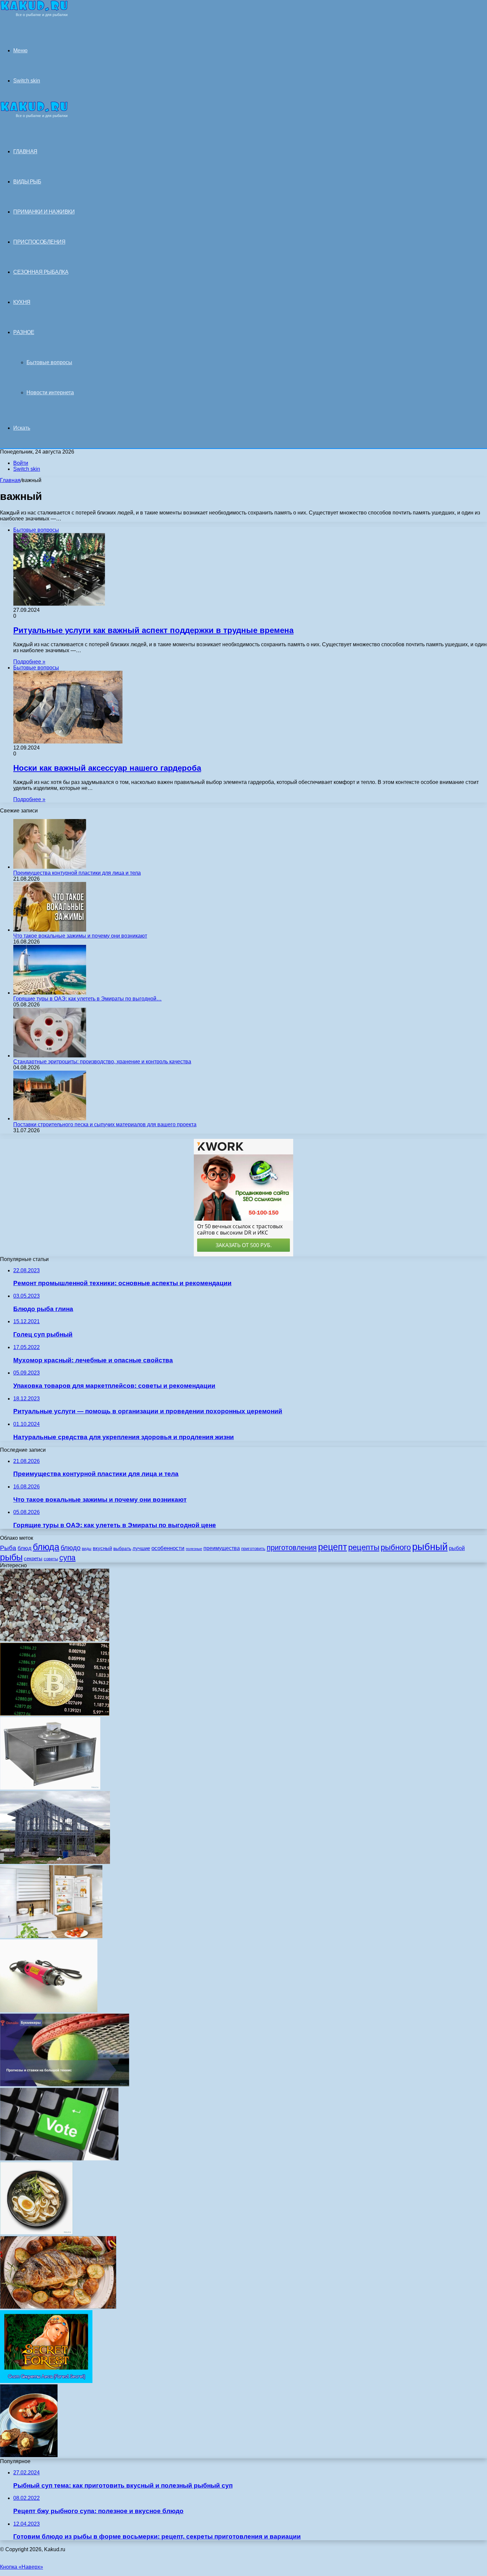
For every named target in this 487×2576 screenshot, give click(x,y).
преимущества (222, 1548)
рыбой (457, 1548)
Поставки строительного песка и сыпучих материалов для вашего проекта (105, 1124)
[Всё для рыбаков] (34, 15)
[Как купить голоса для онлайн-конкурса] (59, 2159)
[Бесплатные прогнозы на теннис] (65, 2085)
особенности (168, 1548)
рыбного (396, 1547)
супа (67, 1558)
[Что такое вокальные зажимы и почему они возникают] (50, 930)
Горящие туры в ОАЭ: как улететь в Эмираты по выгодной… (87, 999)
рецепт (332, 1547)
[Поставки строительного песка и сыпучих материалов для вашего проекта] (50, 1118)
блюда (46, 1547)
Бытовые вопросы (49, 362)
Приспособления (39, 242)
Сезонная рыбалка (41, 272)
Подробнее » (29, 662)
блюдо (71, 1548)
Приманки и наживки (44, 212)
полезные (194, 1549)
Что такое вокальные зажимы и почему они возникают (80, 936)
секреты (33, 1558)
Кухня (22, 302)
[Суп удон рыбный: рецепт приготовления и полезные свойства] (36, 2233)
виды (87, 1549)
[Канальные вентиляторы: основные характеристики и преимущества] (50, 1788)
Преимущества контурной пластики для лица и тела (77, 873)
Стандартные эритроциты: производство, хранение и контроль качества (102, 1062)
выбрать (122, 1549)
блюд (25, 1548)
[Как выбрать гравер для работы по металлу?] (49, 2010)
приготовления (292, 1548)
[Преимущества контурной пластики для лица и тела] (50, 867)
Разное (24, 332)
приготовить (253, 1549)
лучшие (141, 1548)
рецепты (364, 1547)
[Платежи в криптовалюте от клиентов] (55, 1714)
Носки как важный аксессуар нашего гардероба (107, 768)
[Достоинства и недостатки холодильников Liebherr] (51, 1936)
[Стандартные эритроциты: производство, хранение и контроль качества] (50, 1056)
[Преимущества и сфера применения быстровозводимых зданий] (55, 1862)
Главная (10, 480)
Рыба (8, 1548)
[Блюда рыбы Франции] (29, 2455)
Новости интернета (50, 392)
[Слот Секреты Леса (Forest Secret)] (46, 2381)
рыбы (11, 1557)
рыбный (430, 1547)
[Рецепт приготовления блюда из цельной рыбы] (58, 2307)
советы (51, 1559)
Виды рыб (27, 182)
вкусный (102, 1548)
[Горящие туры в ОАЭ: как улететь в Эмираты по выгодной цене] (50, 993)
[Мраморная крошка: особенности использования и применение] (55, 1640)
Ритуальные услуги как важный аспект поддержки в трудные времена (153, 630)
